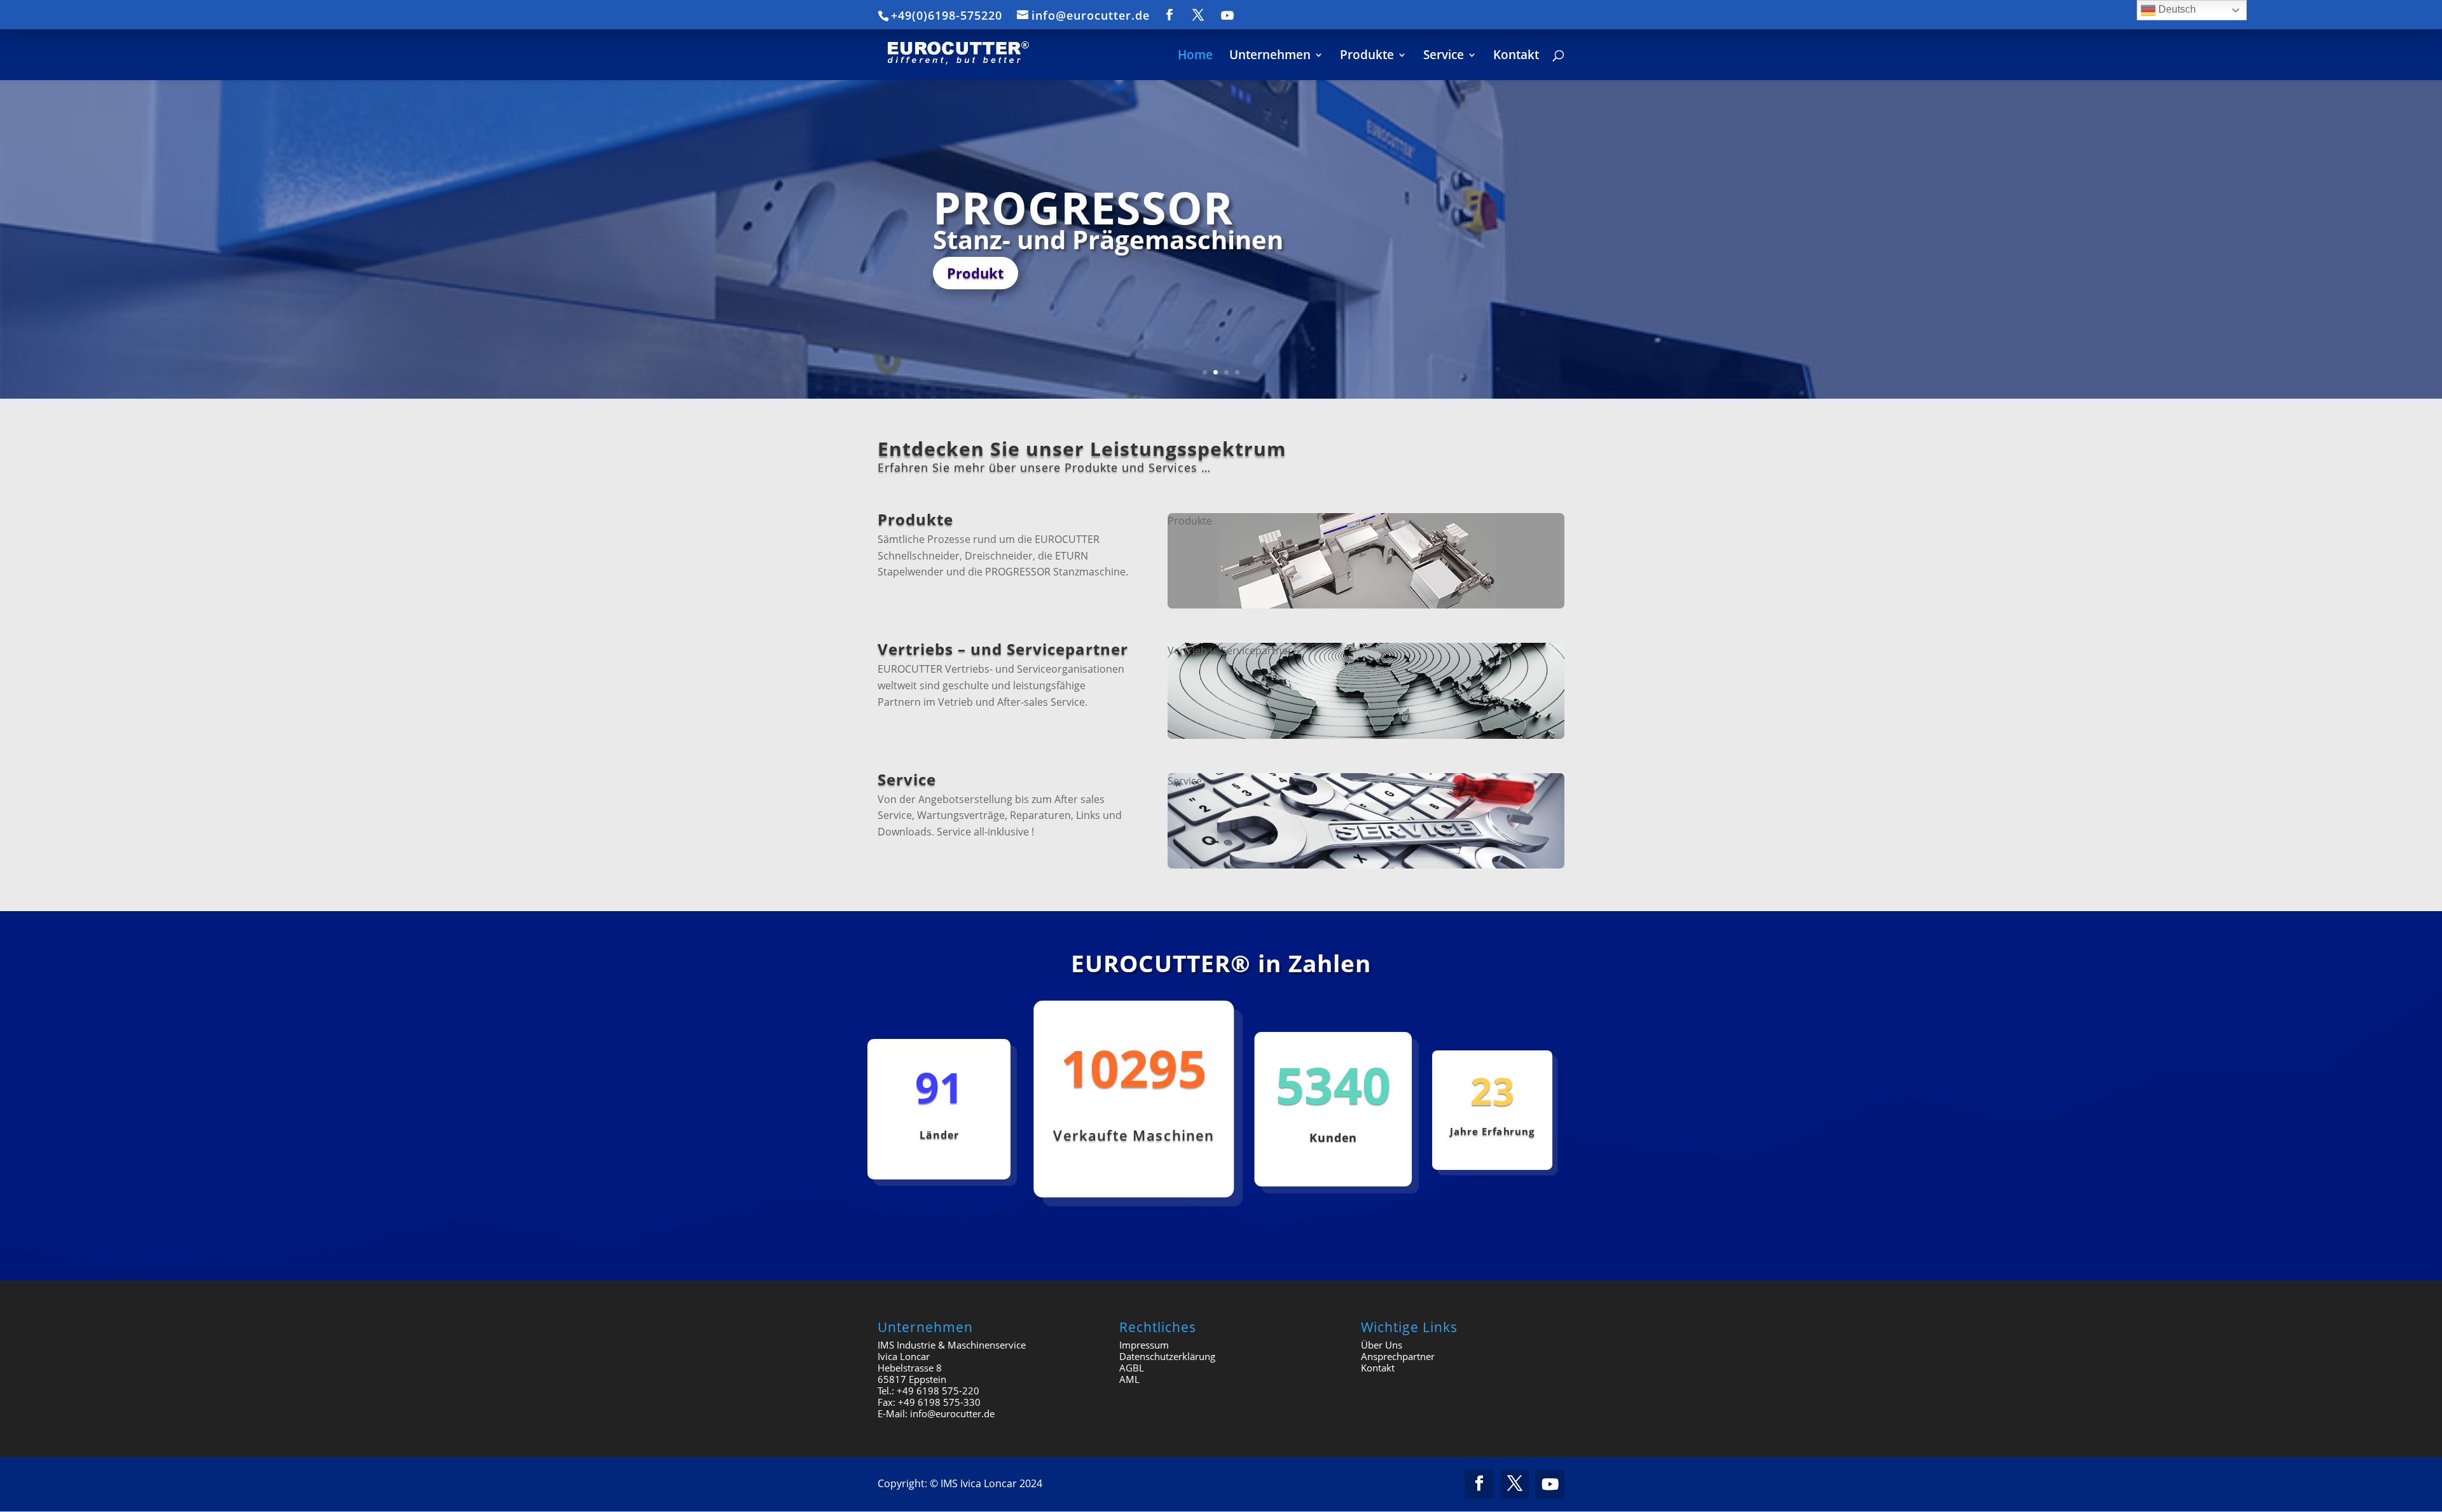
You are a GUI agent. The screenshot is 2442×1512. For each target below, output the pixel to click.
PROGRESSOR (1083, 207)
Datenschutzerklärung (1167, 1356)
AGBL (1132, 1368)
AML (1129, 1379)
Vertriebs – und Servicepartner (1003, 649)
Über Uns (1382, 1345)
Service (907, 779)
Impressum (1144, 1345)
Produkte (915, 519)
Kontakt (1378, 1368)
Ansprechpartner (1398, 1356)
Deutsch (2176, 9)
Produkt (976, 273)
